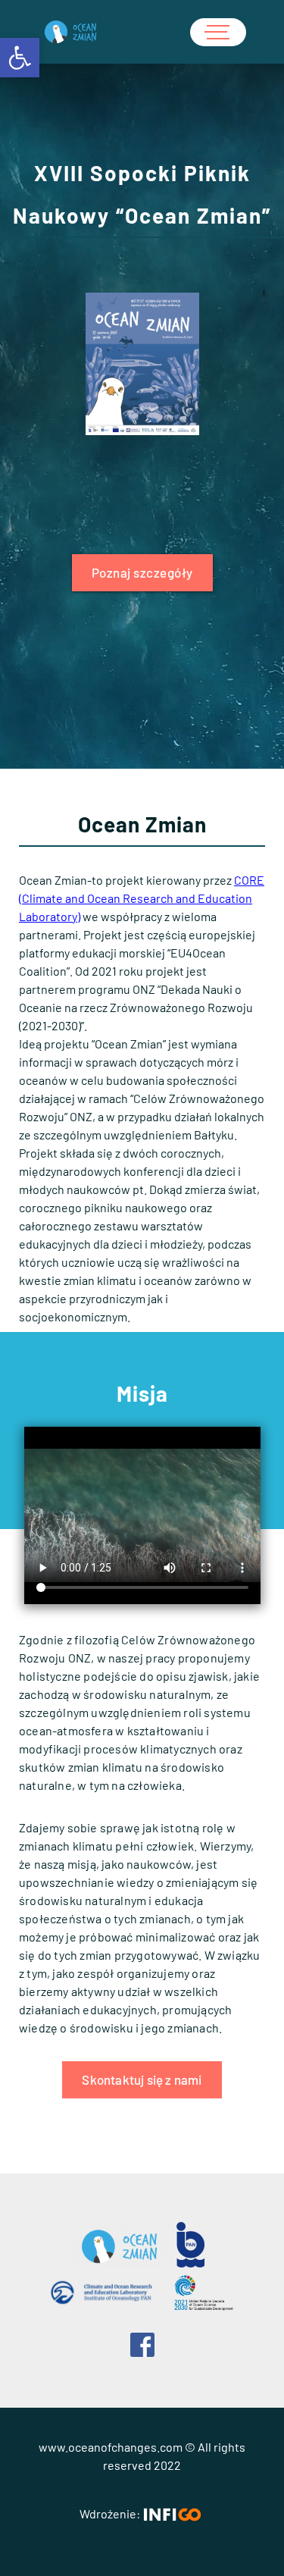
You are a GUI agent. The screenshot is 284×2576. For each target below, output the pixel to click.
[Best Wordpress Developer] (172, 2515)
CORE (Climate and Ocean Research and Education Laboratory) (142, 898)
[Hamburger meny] (218, 32)
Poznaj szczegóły (142, 572)
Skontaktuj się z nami (142, 2079)
